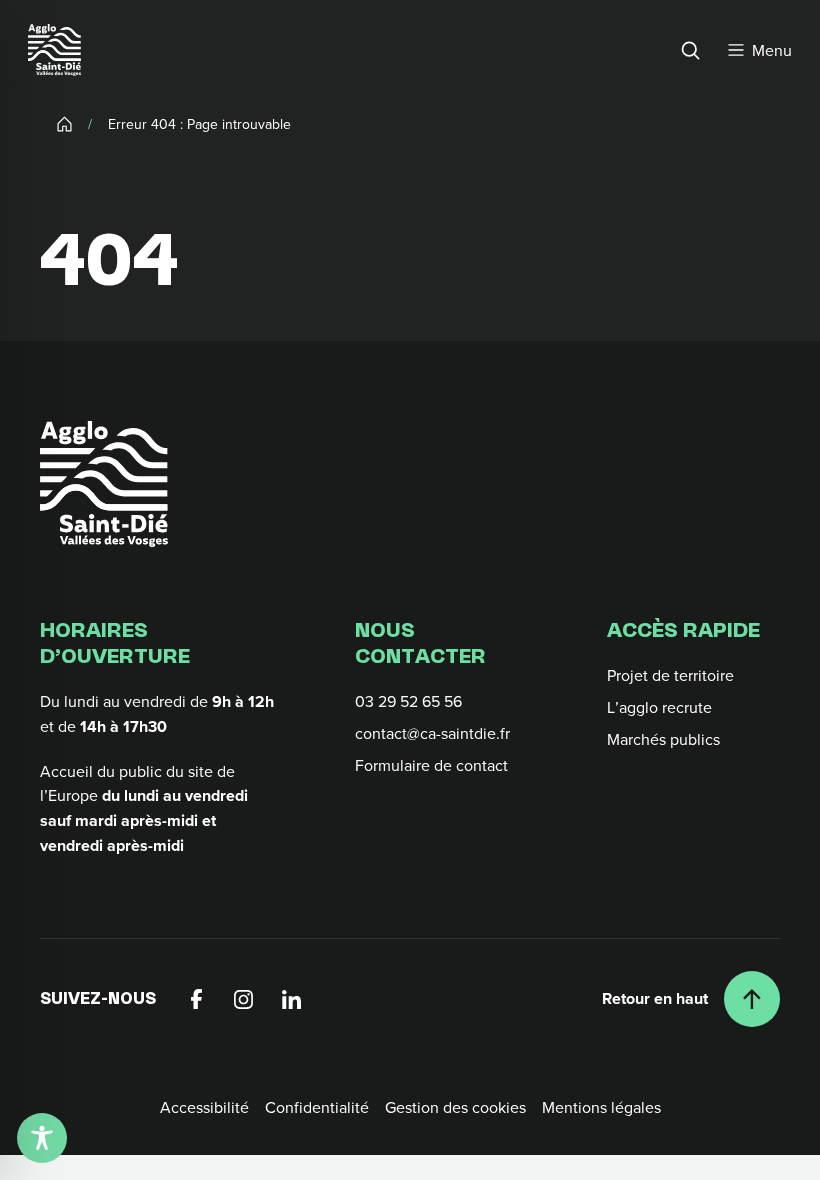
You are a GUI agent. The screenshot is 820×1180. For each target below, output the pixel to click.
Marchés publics (663, 739)
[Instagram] (244, 999)
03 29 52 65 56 (408, 701)
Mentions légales (601, 1107)
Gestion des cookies (455, 1107)
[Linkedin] (292, 999)
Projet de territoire (670, 675)
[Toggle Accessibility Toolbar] (42, 1138)
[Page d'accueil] (54, 50)
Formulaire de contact (431, 765)
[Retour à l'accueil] (104, 484)
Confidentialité (317, 1107)
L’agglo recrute (659, 707)
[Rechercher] (690, 50)
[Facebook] (196, 999)
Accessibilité (204, 1107)
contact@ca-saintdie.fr (432, 733)
